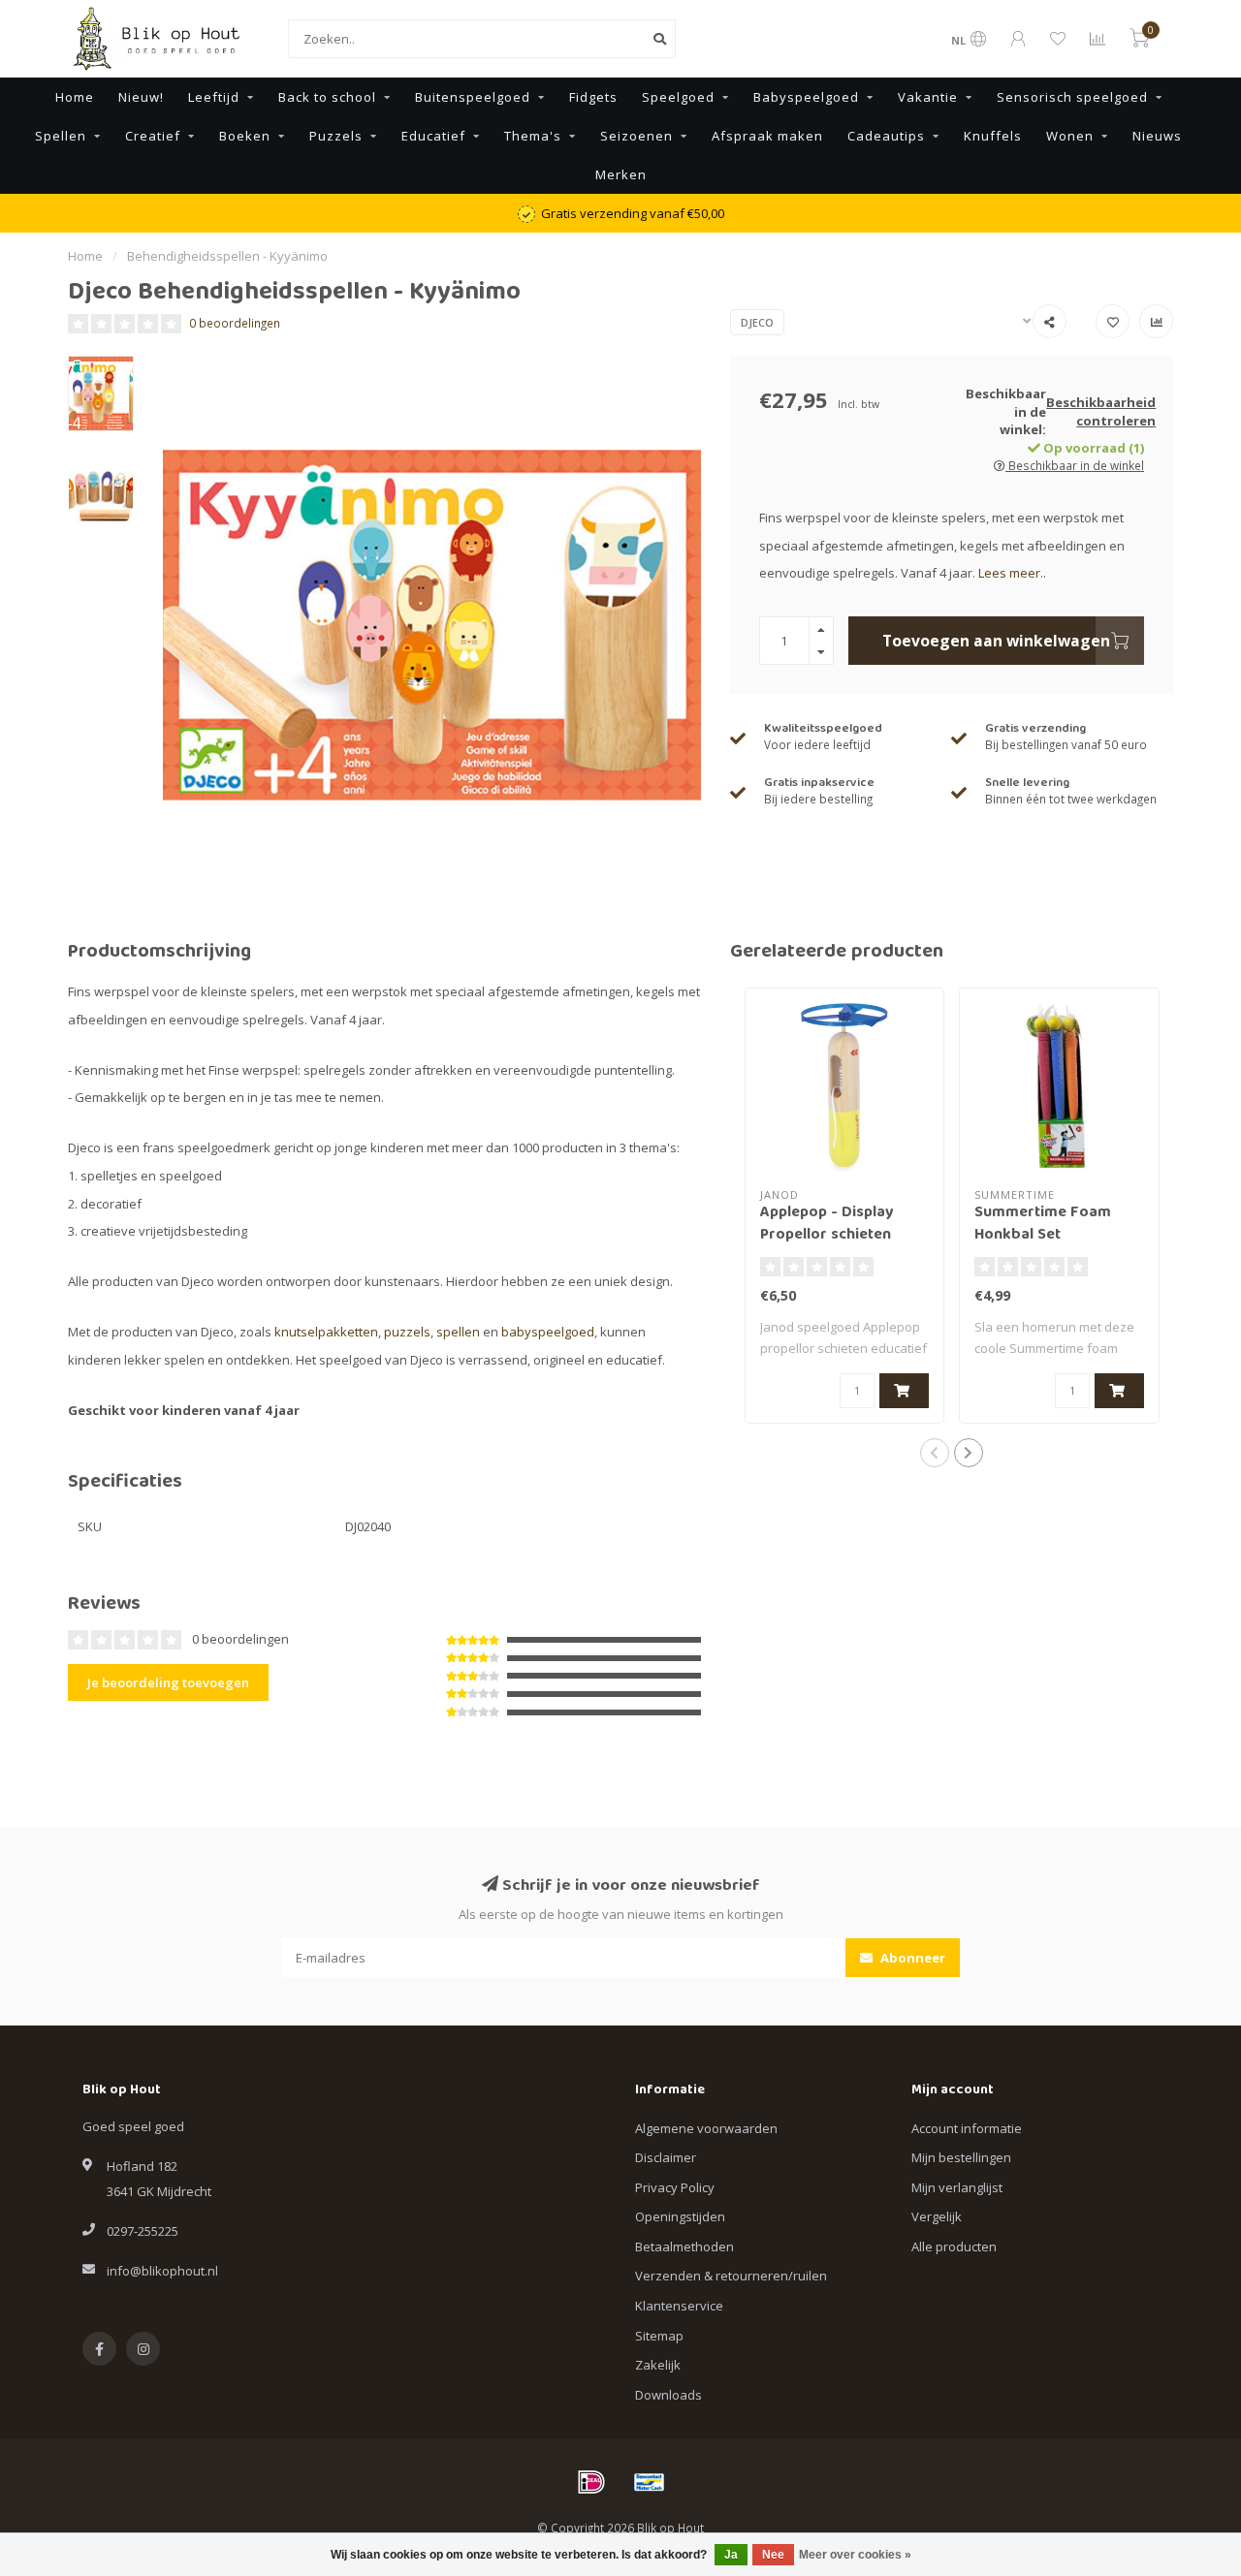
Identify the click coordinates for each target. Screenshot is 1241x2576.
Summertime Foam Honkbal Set (1043, 1225)
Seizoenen (636, 136)
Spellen (61, 136)
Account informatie (967, 2128)
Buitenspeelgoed (473, 97)
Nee (773, 2555)
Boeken (245, 136)
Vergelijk (937, 2216)
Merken (621, 174)
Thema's (533, 136)
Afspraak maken (767, 136)
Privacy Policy (675, 2187)
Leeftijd (214, 97)
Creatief (153, 136)
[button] (935, 1453)
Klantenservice (679, 2306)
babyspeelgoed (548, 1332)
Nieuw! (141, 97)
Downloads (668, 2395)
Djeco (757, 322)
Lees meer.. (1012, 573)
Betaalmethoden (684, 2246)
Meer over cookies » (855, 2555)
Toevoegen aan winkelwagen (996, 641)
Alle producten (954, 2246)
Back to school (327, 97)
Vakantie (928, 97)
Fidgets (593, 97)
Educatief (433, 136)
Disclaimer (666, 2157)
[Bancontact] (650, 2482)
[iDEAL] (591, 2482)
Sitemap (659, 2336)
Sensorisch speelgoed (1072, 97)
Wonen (1070, 136)
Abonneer (911, 1958)
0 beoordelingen (235, 323)
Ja (731, 2555)
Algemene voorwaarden (706, 2128)
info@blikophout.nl (162, 2271)
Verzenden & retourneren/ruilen (731, 2276)
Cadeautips (886, 136)
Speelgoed (678, 97)
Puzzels (336, 136)
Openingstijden (680, 2216)
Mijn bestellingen (961, 2157)
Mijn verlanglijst (957, 2187)
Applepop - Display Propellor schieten (827, 1225)
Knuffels (993, 136)
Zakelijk (658, 2365)
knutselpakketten (326, 1332)
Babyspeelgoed (806, 97)
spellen (458, 1332)
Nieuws (1157, 136)
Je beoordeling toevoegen (168, 1682)
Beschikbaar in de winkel (1075, 465)
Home (75, 97)
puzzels (407, 1332)
